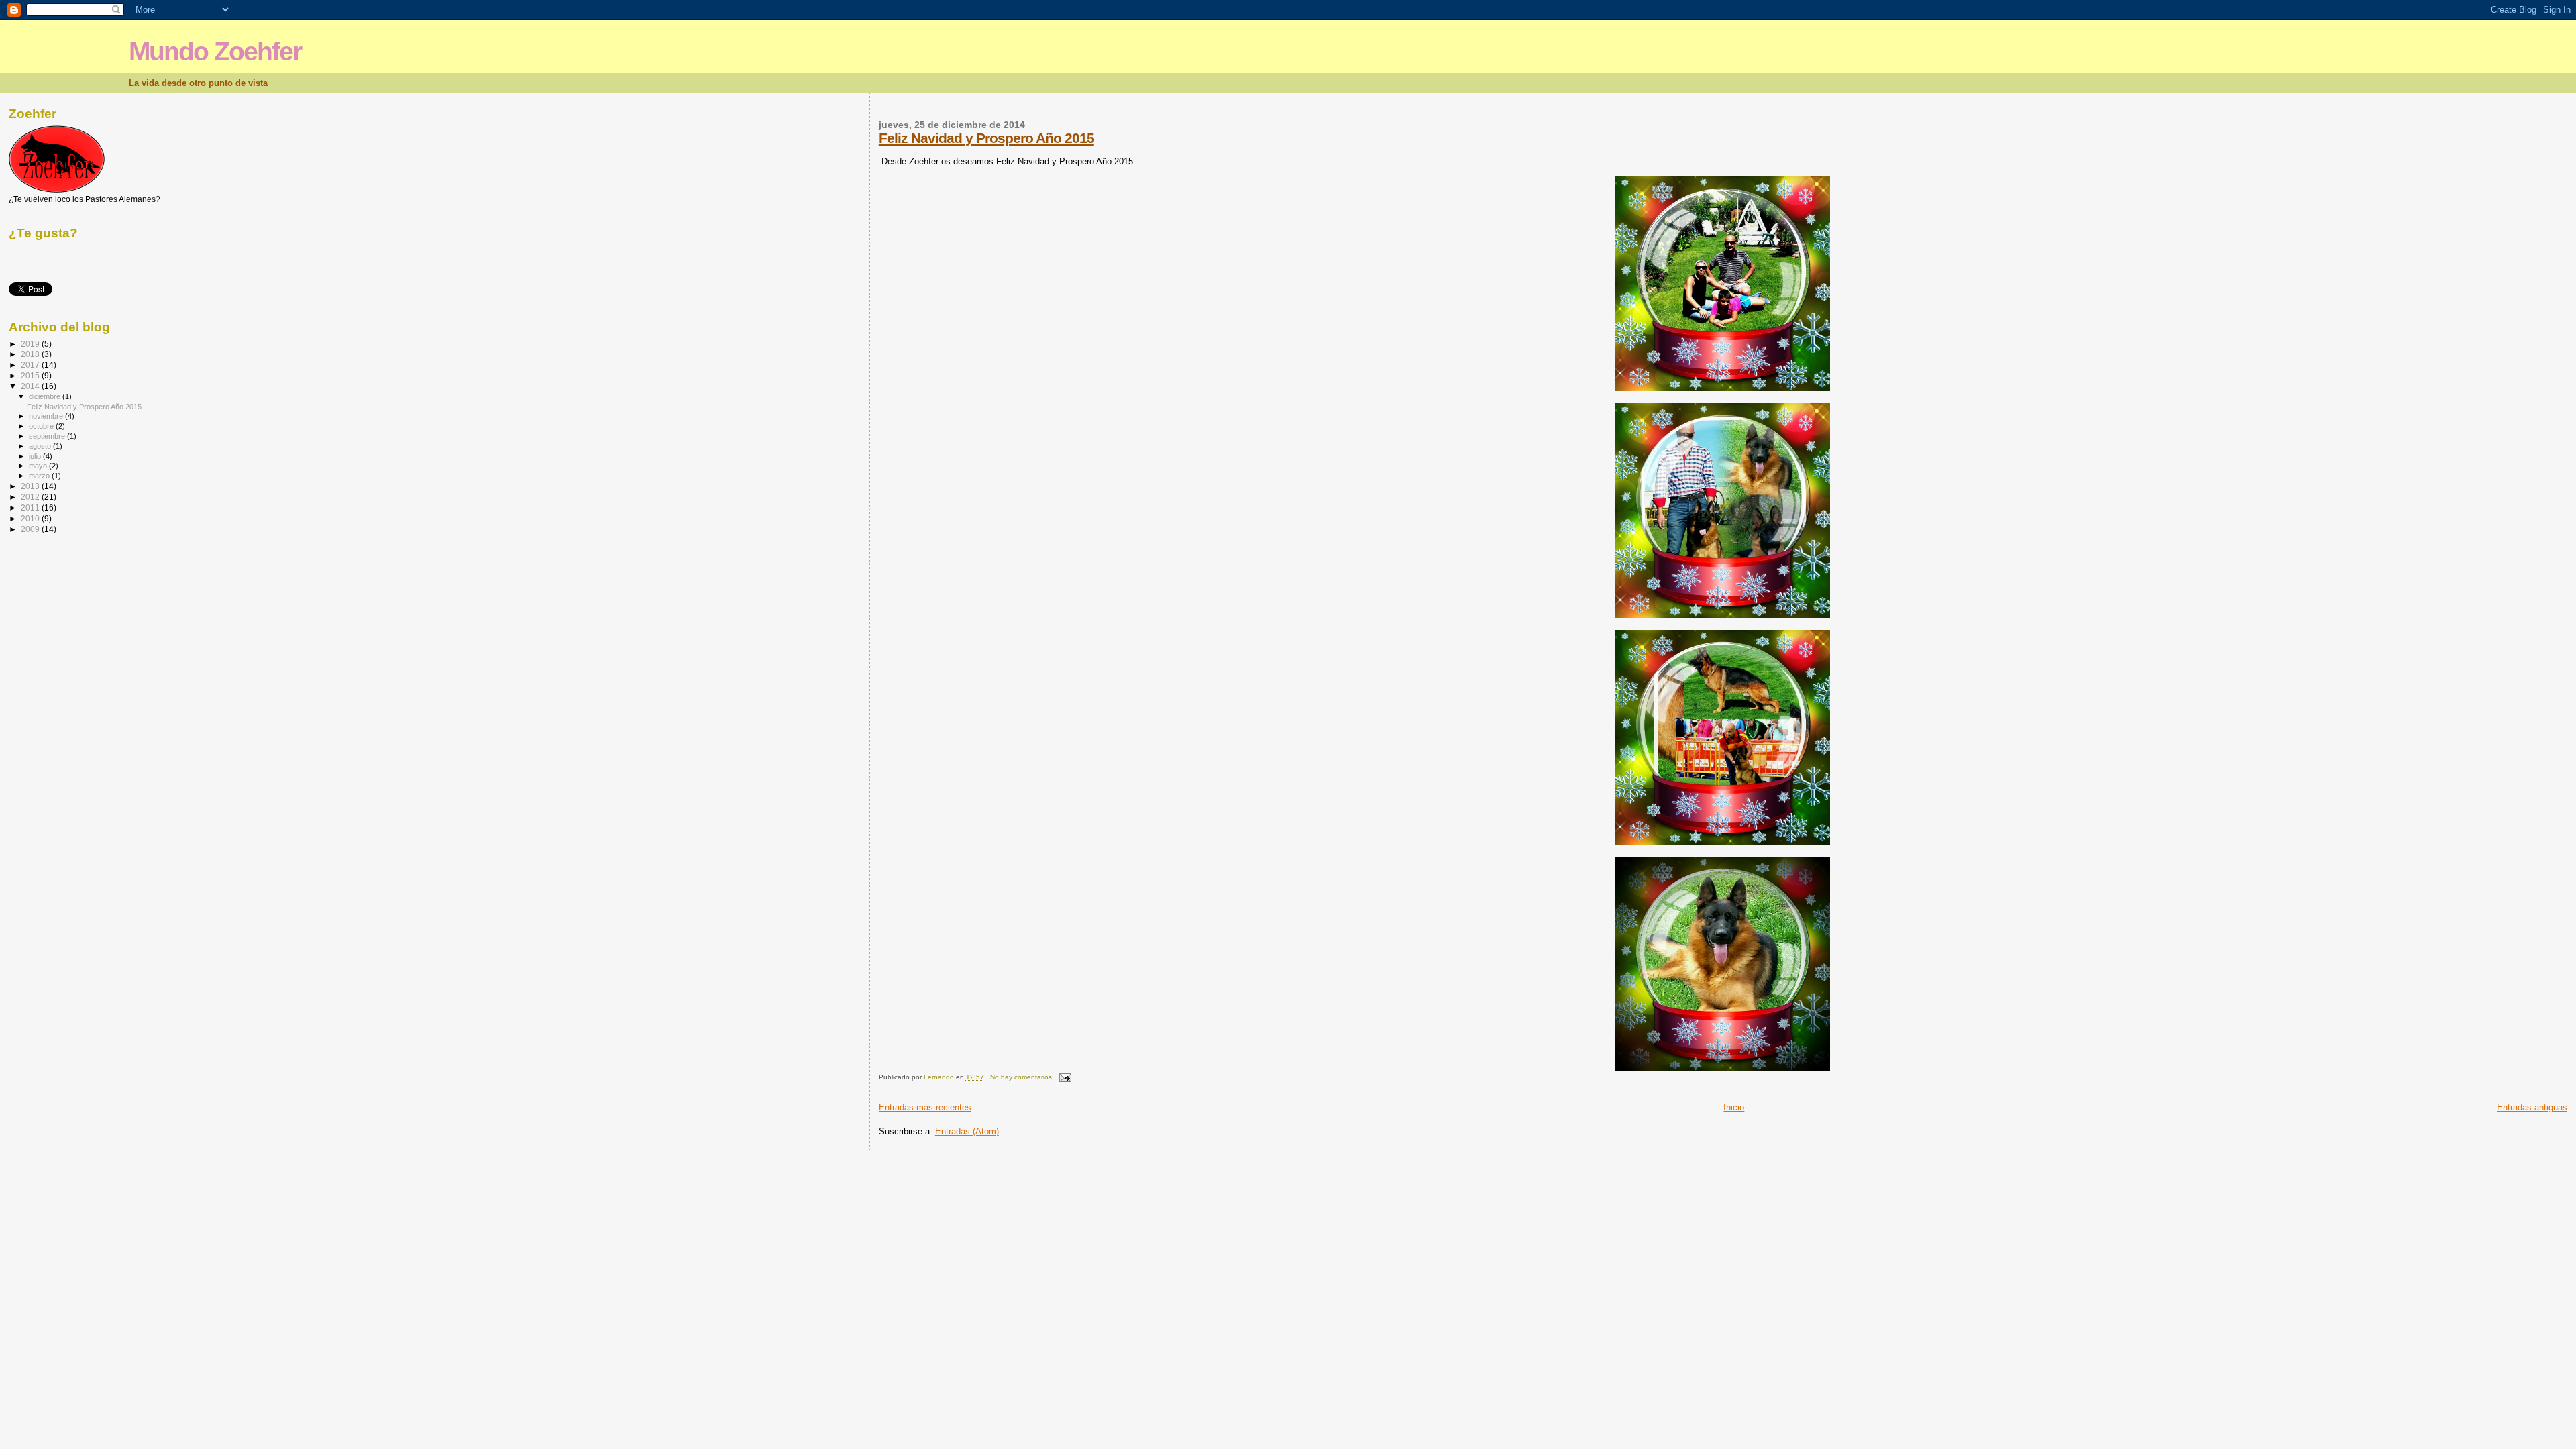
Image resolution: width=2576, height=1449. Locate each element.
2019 (31, 344)
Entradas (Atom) (967, 1131)
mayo (39, 466)
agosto (41, 446)
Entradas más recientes (925, 1107)
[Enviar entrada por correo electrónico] (1065, 1077)
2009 (31, 529)
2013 (31, 486)
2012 (31, 497)
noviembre (47, 416)
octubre (42, 426)
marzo (40, 476)
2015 (31, 375)
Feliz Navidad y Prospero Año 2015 (986, 138)
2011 (31, 507)
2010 (31, 518)
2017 (31, 365)
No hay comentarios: (1023, 1077)
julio (36, 456)
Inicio (1734, 1107)
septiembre (48, 436)
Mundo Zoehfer (215, 51)
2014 (31, 386)
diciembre (46, 396)
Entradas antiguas (2532, 1107)
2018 (31, 354)
